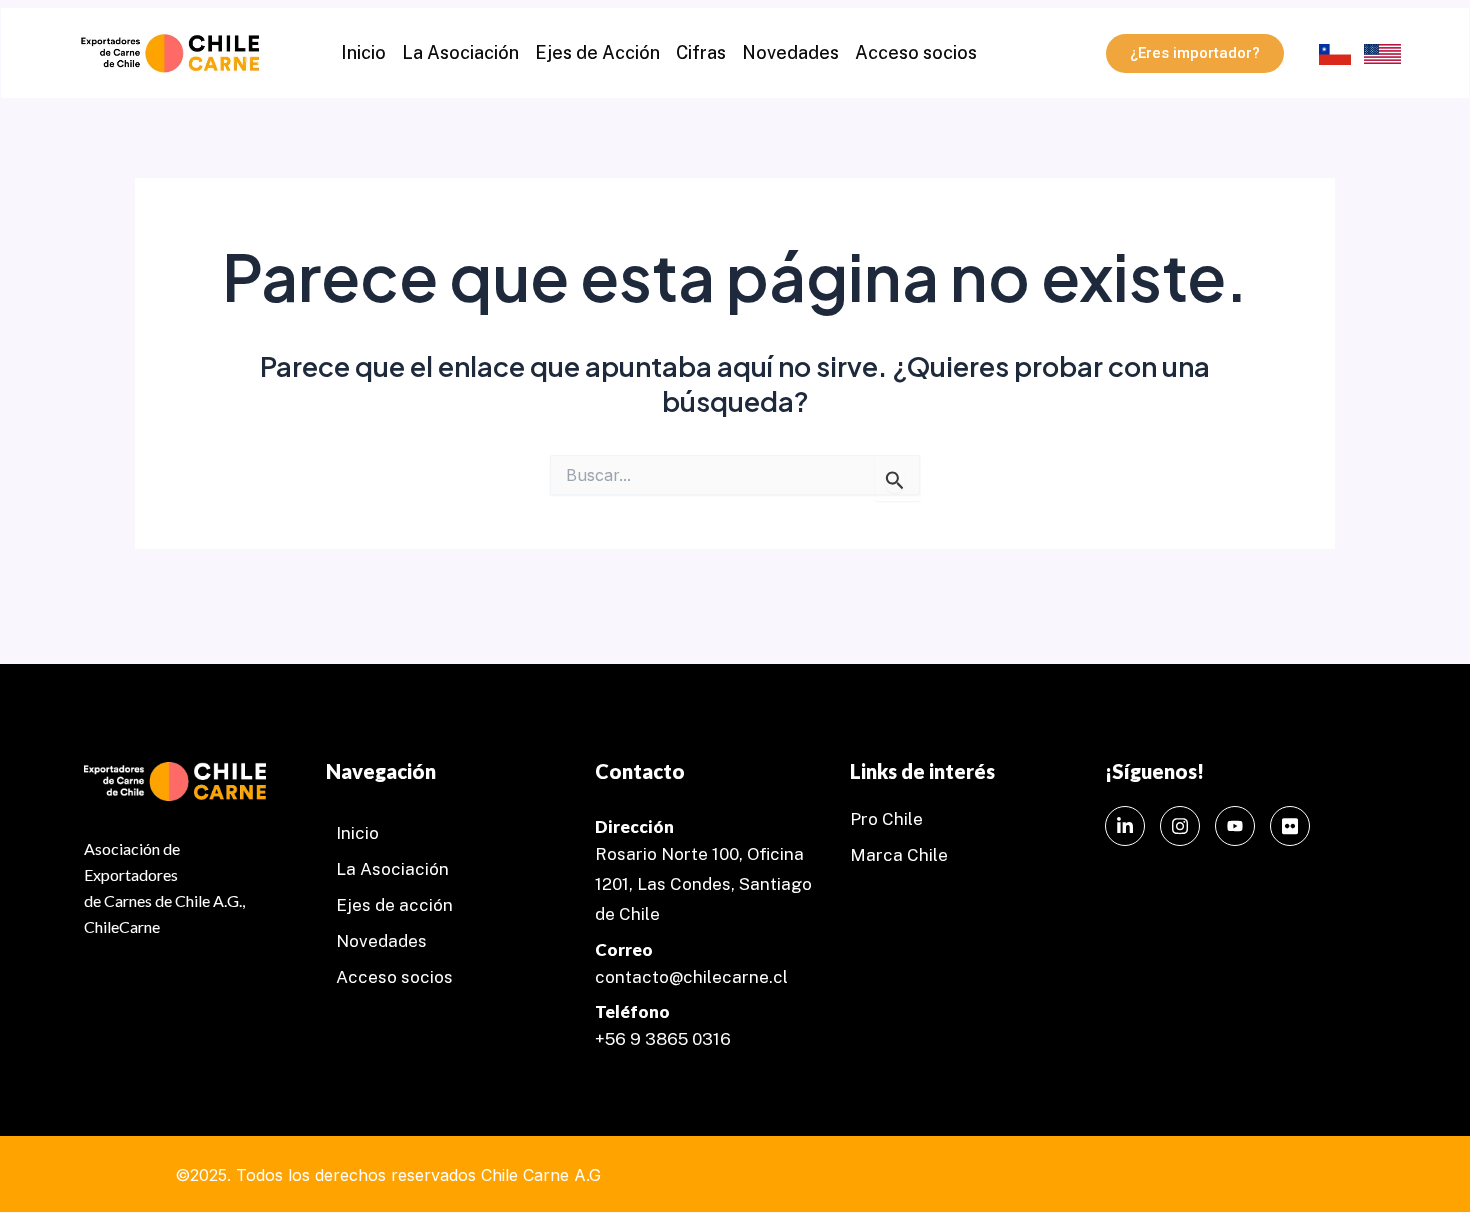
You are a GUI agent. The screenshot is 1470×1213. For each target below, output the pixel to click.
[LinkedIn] (1125, 826)
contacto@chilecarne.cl (691, 977)
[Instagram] (1180, 826)
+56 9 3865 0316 (663, 1039)
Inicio (363, 52)
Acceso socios (916, 52)
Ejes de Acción (597, 52)
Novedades (790, 52)
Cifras (701, 52)
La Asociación (460, 52)
